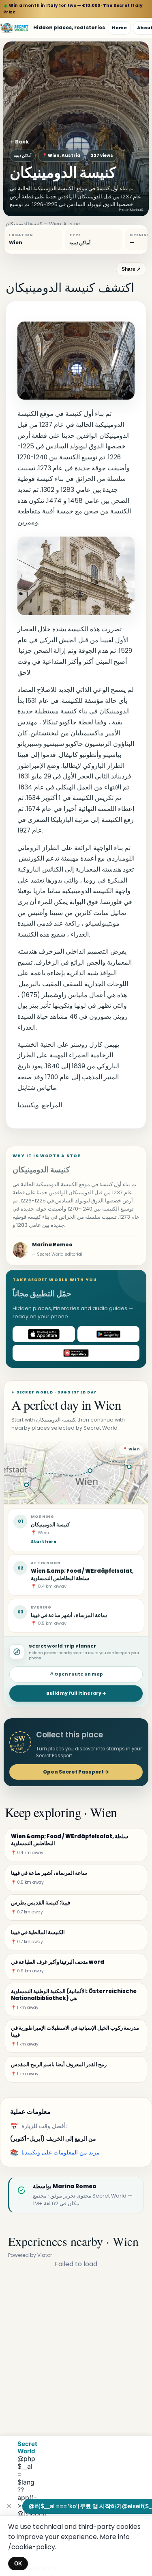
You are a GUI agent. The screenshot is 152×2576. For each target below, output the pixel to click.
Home (119, 28)
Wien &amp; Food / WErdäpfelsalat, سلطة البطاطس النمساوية (82, 1574)
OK (18, 2564)
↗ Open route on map (76, 1674)
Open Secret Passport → (76, 1772)
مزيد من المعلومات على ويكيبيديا (61, 2152)
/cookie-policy (32, 2547)
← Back (19, 142)
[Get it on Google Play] (109, 1334)
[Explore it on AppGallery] (76, 1353)
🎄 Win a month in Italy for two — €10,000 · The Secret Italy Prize (73, 9)
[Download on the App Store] (44, 1334)
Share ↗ (131, 269)
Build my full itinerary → (76, 1693)
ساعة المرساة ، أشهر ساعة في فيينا (69, 1615)
